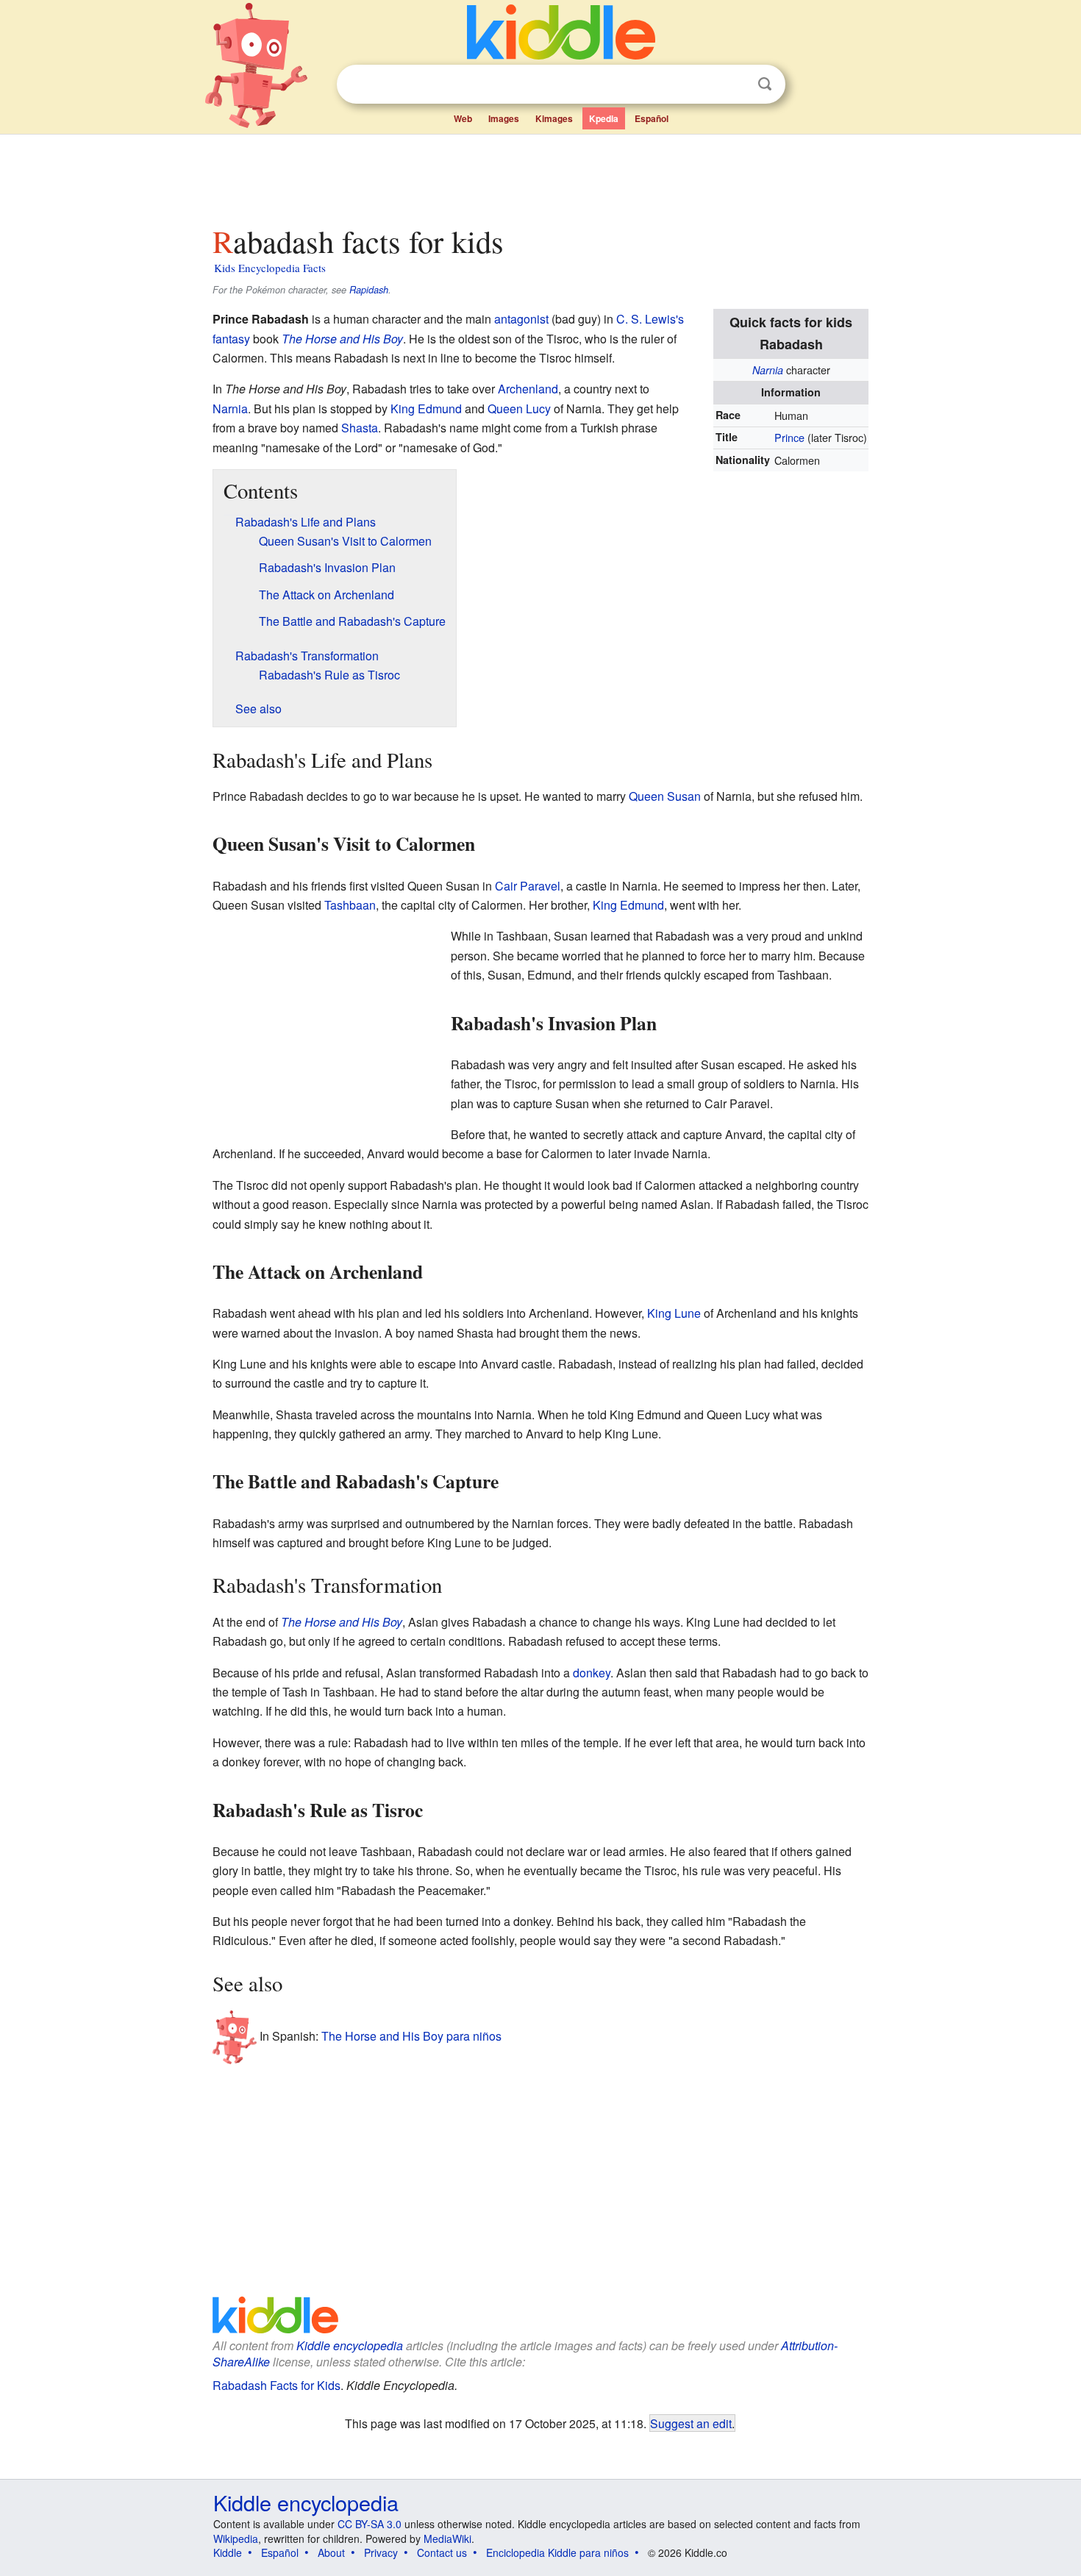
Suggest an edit (691, 2423)
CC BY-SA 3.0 (370, 2524)
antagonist (521, 319)
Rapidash (369, 290)
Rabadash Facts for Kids (277, 2385)
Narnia (768, 370)
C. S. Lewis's (650, 319)
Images (504, 118)
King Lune (674, 1313)
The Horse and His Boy (342, 339)
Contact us (442, 2552)
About (331, 2552)
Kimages (554, 118)
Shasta (360, 428)
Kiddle (228, 2552)
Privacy (381, 2552)
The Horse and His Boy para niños (411, 2036)
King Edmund (426, 408)
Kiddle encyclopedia (350, 2345)
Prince (789, 437)
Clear (735, 85)
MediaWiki (447, 2538)
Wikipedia (236, 2538)
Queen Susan (665, 796)
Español (652, 118)
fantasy (231, 339)
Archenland (528, 389)
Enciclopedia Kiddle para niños (557, 2552)
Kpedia (604, 118)
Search (765, 84)
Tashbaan (350, 905)
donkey (592, 1673)
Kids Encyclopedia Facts (270, 268)
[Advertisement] (540, 176)
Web (463, 118)
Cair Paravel (528, 886)
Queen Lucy (519, 408)
